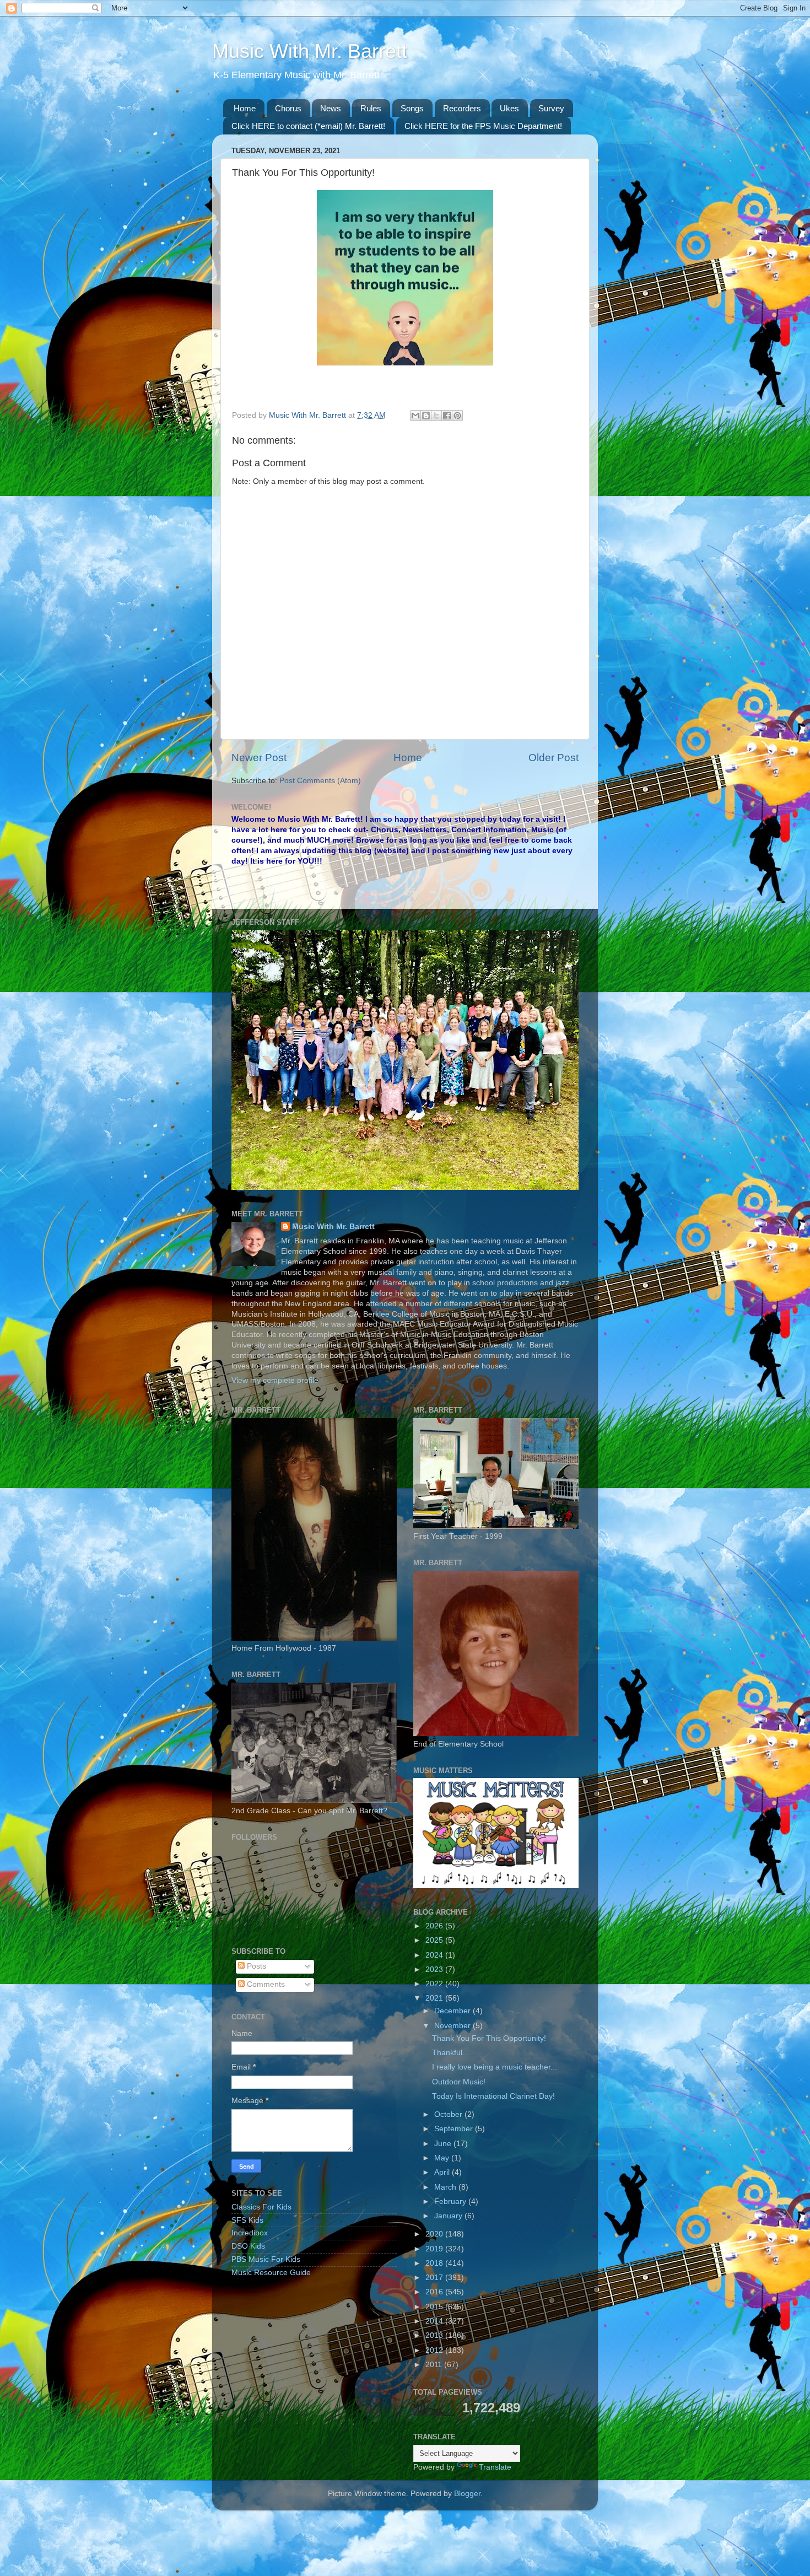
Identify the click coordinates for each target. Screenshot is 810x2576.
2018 (435, 2263)
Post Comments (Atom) (320, 781)
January (449, 2216)
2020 (435, 2234)
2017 (435, 2278)
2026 (435, 1926)
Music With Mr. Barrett (310, 51)
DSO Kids (248, 2246)
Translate (495, 2467)
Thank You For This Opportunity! (489, 2038)
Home (245, 108)
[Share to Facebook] (447, 416)
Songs (412, 108)
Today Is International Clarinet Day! (493, 2096)
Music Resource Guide (271, 2273)
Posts (255, 1966)
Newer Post (259, 758)
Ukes (509, 108)
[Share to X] (436, 416)
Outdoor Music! (459, 2082)
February (451, 2202)
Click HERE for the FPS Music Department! (483, 126)
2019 (435, 2249)
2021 (435, 1998)
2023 (435, 1969)
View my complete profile (275, 1380)
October (449, 2114)
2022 (435, 1984)
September (455, 2129)
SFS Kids (247, 2220)
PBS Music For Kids (266, 2259)
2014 (435, 2321)
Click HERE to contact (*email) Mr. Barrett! (308, 126)
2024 (435, 1955)
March (446, 2187)
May (443, 2158)
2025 (435, 1940)
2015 (435, 2307)
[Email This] (415, 416)
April (443, 2172)
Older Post (553, 758)
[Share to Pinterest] (457, 416)
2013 (435, 2335)
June (444, 2144)
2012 (435, 2350)
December (453, 2011)
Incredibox (250, 2233)
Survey (551, 108)
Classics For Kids (261, 2207)
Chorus (288, 108)
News (331, 108)
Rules (371, 108)
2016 (435, 2292)
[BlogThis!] (426, 416)
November (453, 2026)
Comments (265, 1984)
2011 (435, 2365)
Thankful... (450, 2053)
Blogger (467, 2494)
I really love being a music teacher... (495, 2067)
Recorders (462, 108)
